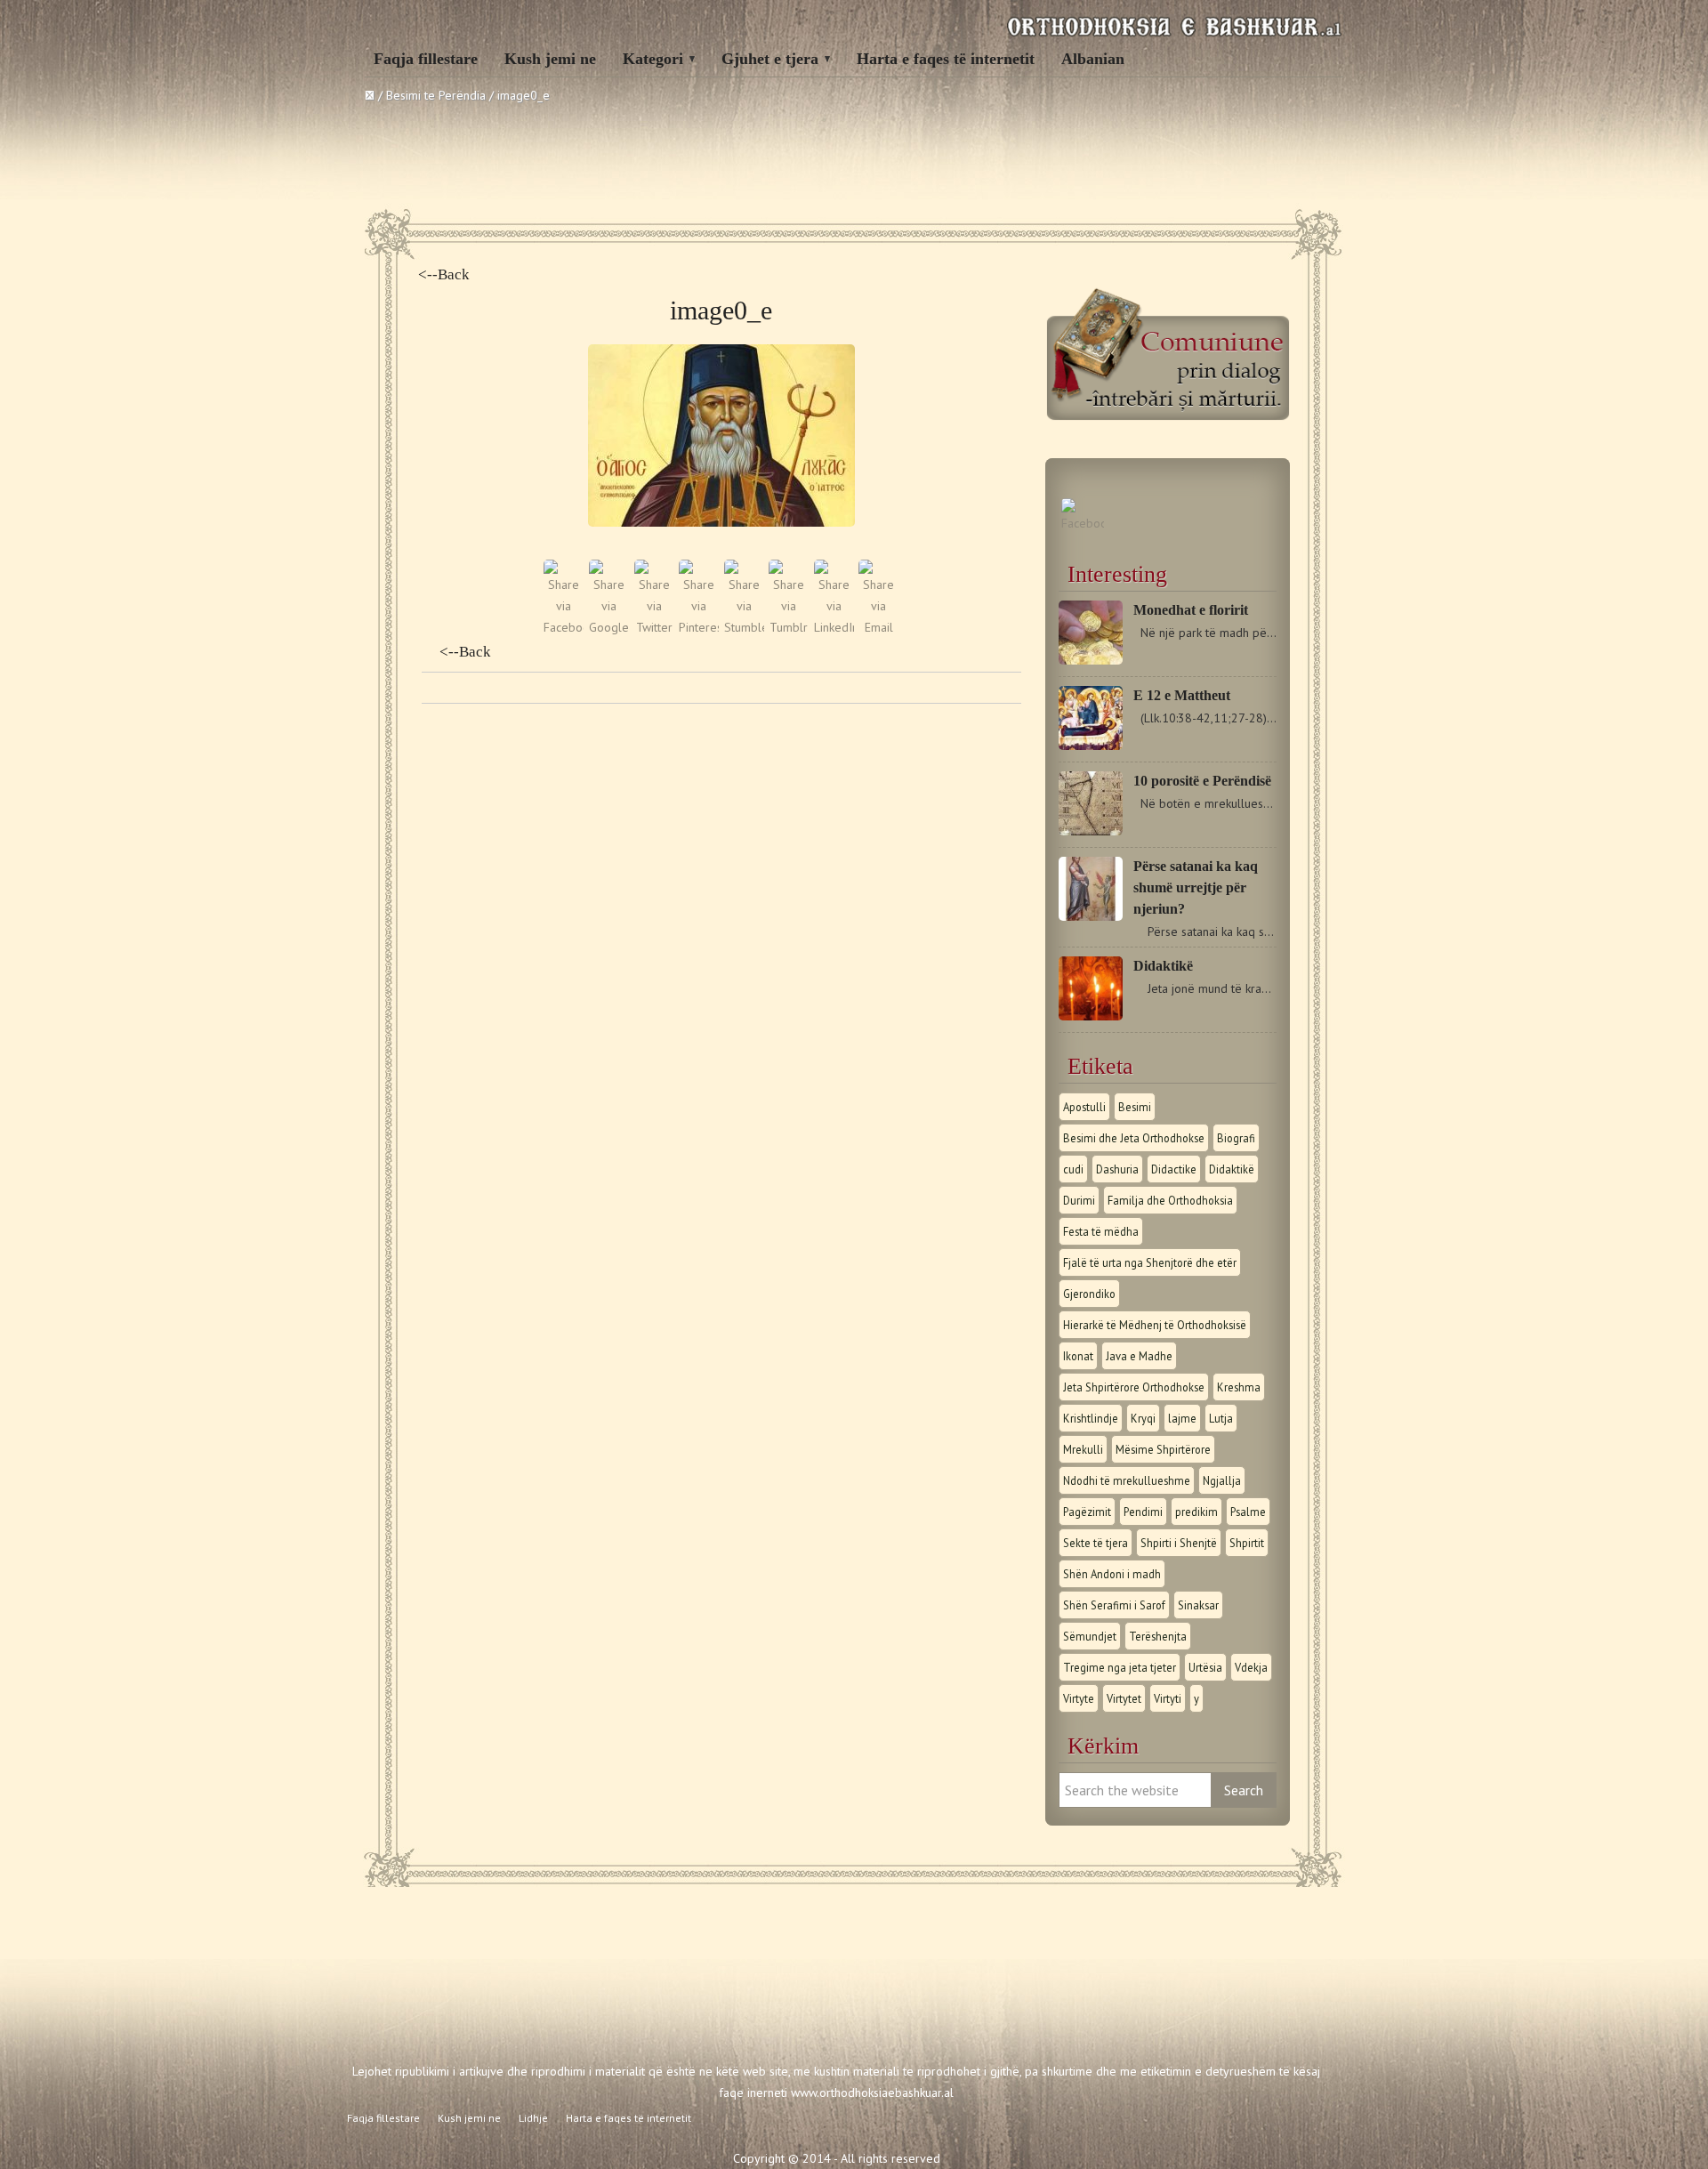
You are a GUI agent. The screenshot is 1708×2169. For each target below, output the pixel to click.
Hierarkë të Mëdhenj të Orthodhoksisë (1155, 1325)
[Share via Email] (878, 627)
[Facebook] (1083, 523)
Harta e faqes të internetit (946, 59)
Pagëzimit (1087, 1512)
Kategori (653, 59)
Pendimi (1143, 1512)
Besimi (1135, 1107)
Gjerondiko (1089, 1294)
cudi (1073, 1169)
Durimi (1079, 1200)
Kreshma (1239, 1387)
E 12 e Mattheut (1182, 695)
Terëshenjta (1158, 1636)
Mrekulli (1083, 1449)
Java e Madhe (1139, 1356)
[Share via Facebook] (564, 627)
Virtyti (1168, 1698)
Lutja (1221, 1418)
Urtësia (1205, 1667)
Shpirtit (1247, 1543)
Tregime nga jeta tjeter (1120, 1667)
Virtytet (1124, 1698)
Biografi (1236, 1138)
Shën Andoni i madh (1112, 1574)
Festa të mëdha (1101, 1231)
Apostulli (1084, 1107)
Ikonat (1078, 1356)
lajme (1182, 1418)
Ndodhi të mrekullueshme (1127, 1480)
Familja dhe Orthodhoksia (1170, 1200)
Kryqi (1143, 1418)
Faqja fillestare (426, 59)
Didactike (1174, 1169)
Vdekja (1251, 1667)
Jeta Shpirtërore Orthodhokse (1134, 1387)
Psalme (1248, 1512)
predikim (1196, 1512)
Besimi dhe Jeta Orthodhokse (1134, 1138)
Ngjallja (1222, 1480)
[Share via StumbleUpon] (744, 627)
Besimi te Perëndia (436, 95)
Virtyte (1079, 1698)
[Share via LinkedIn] (834, 627)
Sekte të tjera (1096, 1543)
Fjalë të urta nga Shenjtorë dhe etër (1150, 1262)
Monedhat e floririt (1191, 610)
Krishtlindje (1091, 1418)
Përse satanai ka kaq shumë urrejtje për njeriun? (1196, 887)
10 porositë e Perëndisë (1202, 781)
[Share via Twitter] (654, 627)
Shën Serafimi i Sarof (1114, 1605)
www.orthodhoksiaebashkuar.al (872, 2092)
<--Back (444, 274)
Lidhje (533, 2118)
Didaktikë (1163, 966)
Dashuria (1117, 1169)
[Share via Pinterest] (699, 627)
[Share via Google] (609, 627)
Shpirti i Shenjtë (1179, 1543)
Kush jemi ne (550, 59)
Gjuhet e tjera (770, 59)
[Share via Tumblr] (789, 627)
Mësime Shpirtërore (1163, 1449)
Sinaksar (1198, 1605)
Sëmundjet (1090, 1636)
